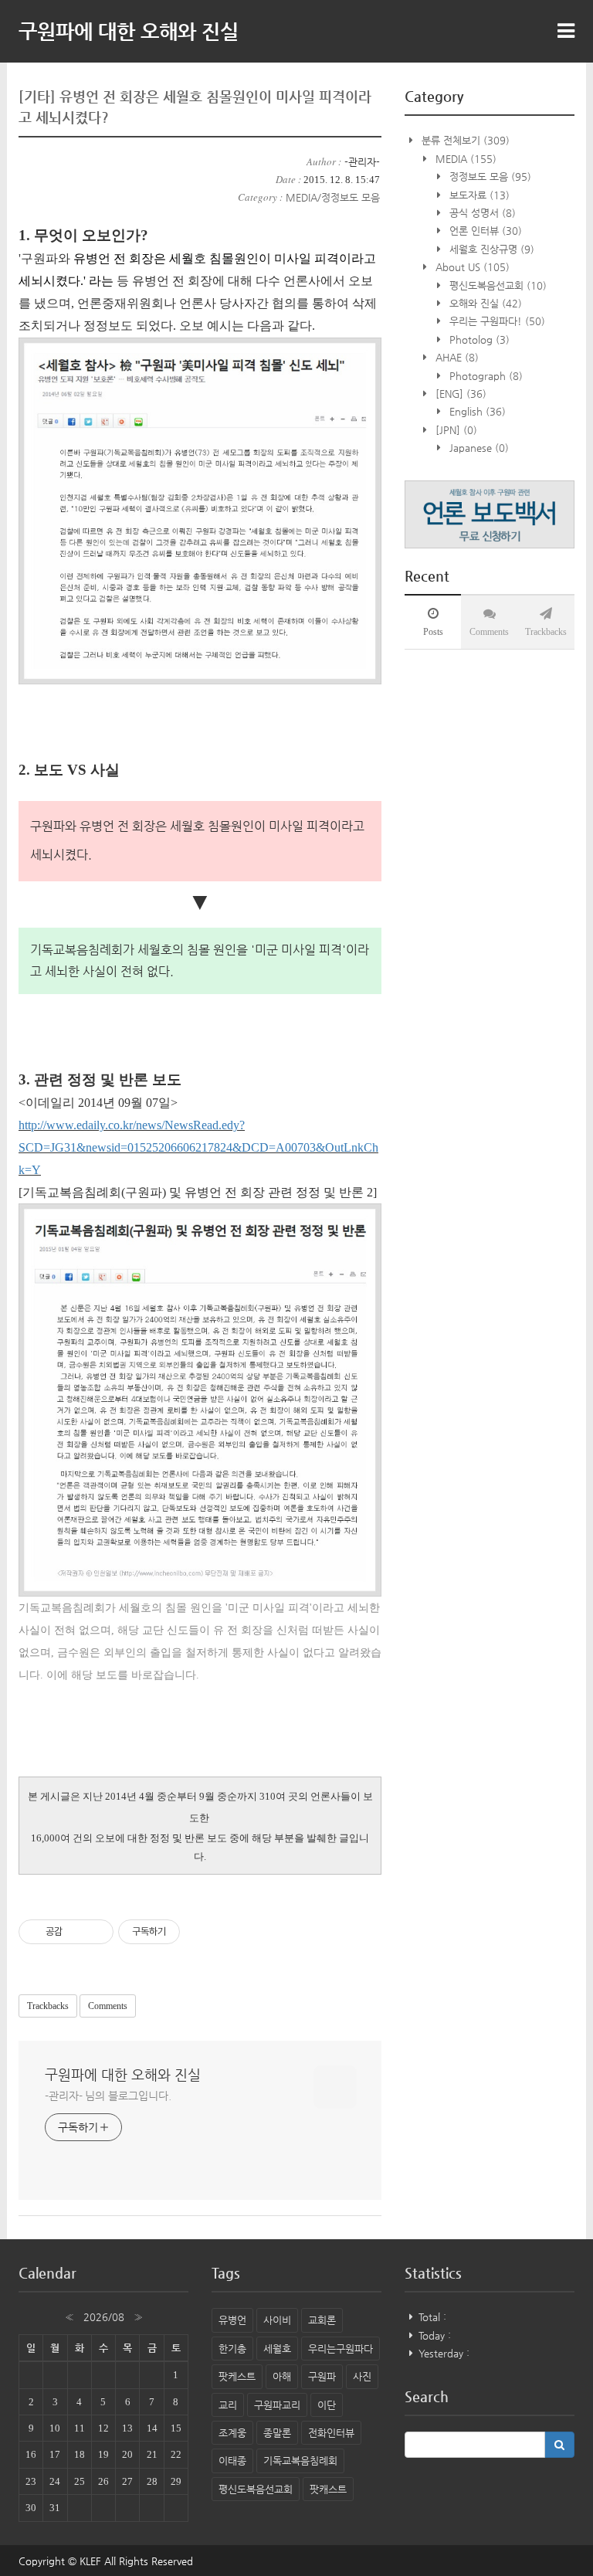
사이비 (277, 2320)
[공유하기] (77, 1932)
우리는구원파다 (341, 2349)
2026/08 (104, 2317)
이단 (327, 2405)
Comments (108, 2006)
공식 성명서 (481, 213)
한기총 (232, 2349)
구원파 (322, 2376)
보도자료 (478, 195)
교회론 (322, 2320)
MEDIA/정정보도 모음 (333, 197)
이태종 (232, 2461)
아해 (282, 2376)
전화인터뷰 (331, 2433)
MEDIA (464, 159)
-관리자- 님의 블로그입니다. (108, 2096)
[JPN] (455, 430)
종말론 (277, 2433)
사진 (362, 2376)
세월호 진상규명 (490, 249)
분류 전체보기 (464, 140)
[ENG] (459, 394)
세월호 (277, 2349)
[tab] (433, 622)
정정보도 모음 (489, 176)
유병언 (232, 2320)
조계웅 (232, 2433)
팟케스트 (237, 2376)
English (476, 411)
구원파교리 (277, 2405)
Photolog (478, 339)
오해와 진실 (484, 303)
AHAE (456, 357)
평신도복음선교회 (496, 285)
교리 (228, 2405)
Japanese (478, 448)
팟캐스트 (328, 2489)
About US (471, 267)
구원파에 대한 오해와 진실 (129, 31)
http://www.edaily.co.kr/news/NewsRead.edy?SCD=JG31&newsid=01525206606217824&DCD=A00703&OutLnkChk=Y (198, 1147)
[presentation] (433, 622)
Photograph (485, 376)
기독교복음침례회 (300, 2461)
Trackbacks (48, 2006)
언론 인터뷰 (484, 231)
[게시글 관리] (96, 1932)
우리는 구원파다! (496, 321)
